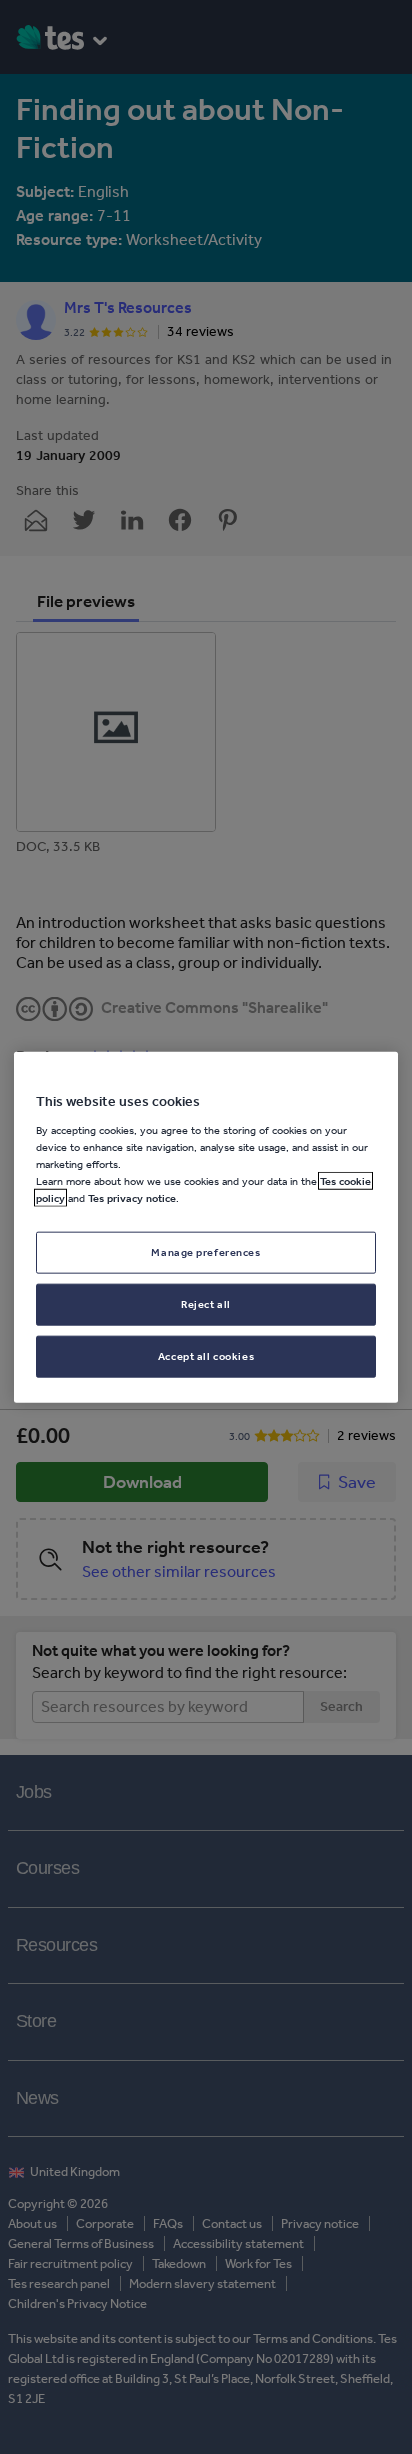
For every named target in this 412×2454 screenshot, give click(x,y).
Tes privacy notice (132, 1198)
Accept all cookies (206, 1355)
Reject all (206, 1303)
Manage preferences (205, 1252)
